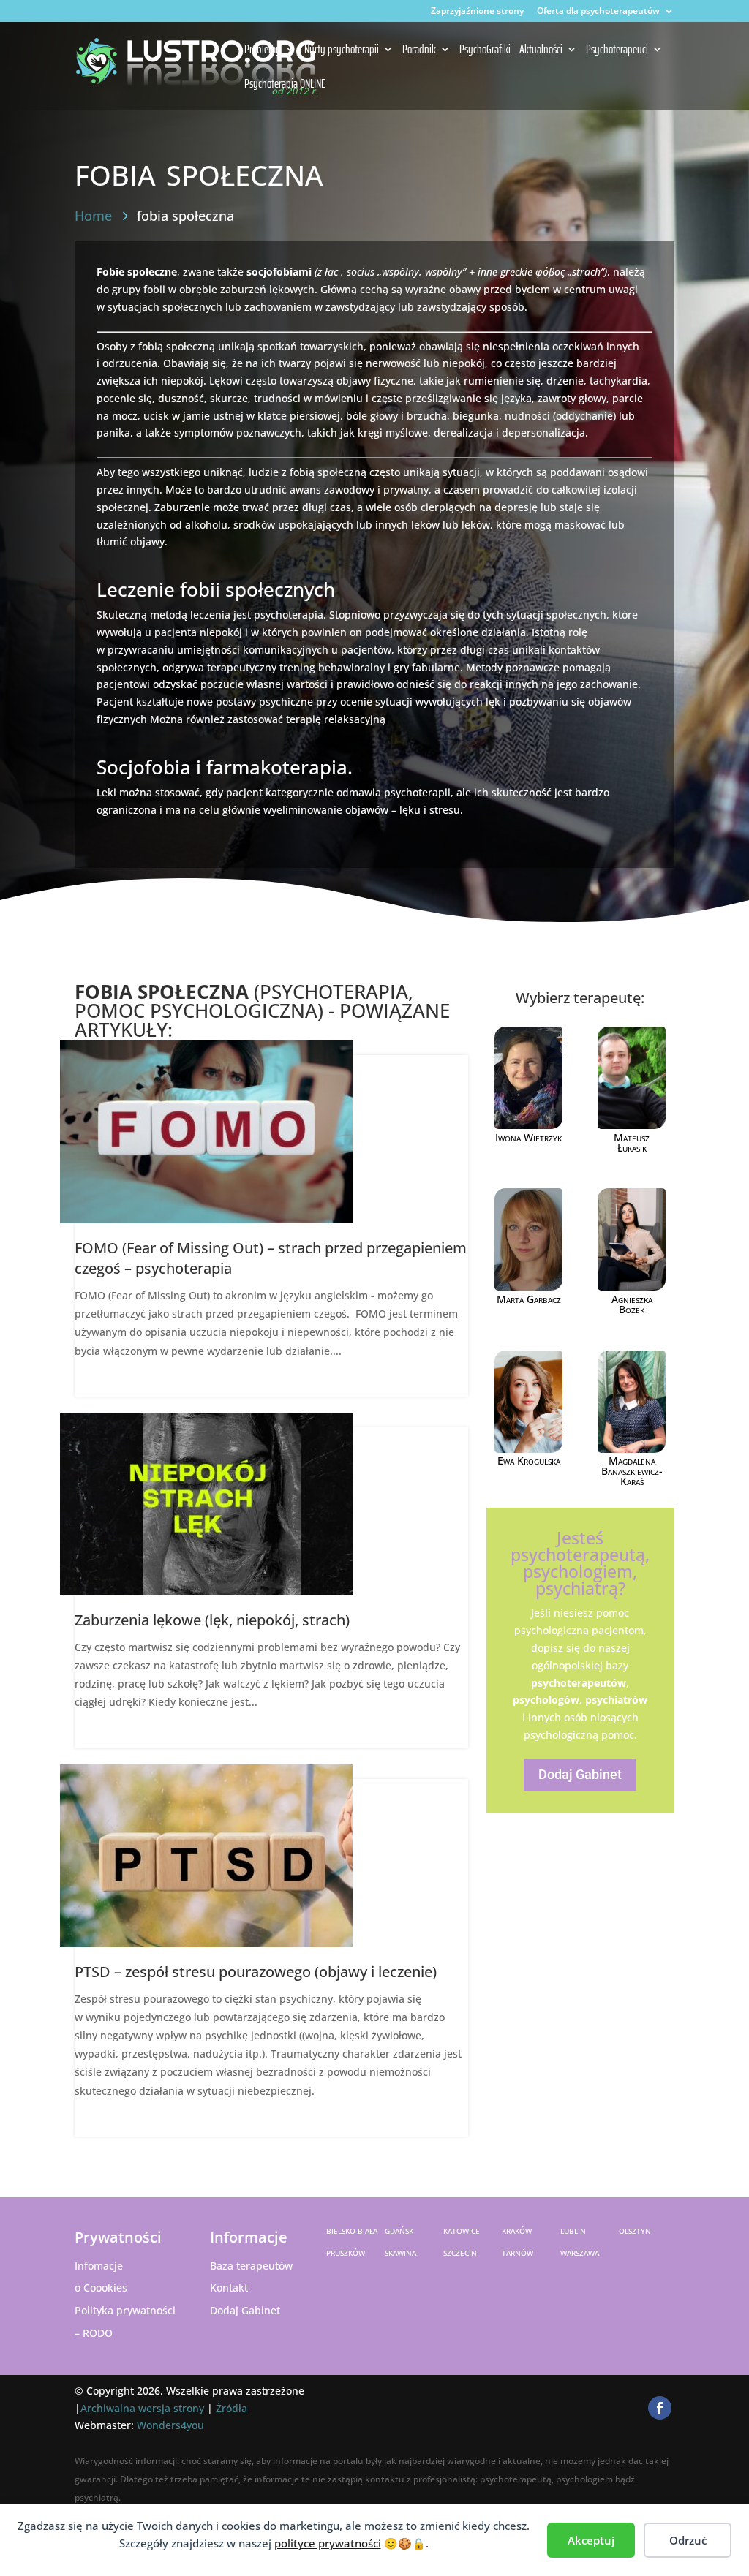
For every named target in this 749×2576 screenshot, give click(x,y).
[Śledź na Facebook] (660, 2408)
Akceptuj (591, 2540)
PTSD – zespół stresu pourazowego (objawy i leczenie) (256, 1972)
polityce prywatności (328, 2543)
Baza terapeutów (251, 2266)
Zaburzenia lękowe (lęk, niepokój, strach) (212, 1620)
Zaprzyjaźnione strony (477, 12)
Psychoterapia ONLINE (285, 85)
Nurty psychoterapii (342, 50)
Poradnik (419, 50)
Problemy (263, 50)
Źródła (232, 2408)
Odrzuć (688, 2540)
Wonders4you (170, 2425)
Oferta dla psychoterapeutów (598, 12)
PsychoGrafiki (485, 50)
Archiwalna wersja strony (142, 2408)
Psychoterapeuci (617, 50)
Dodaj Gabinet (580, 1774)
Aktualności (541, 50)
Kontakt (229, 2288)
